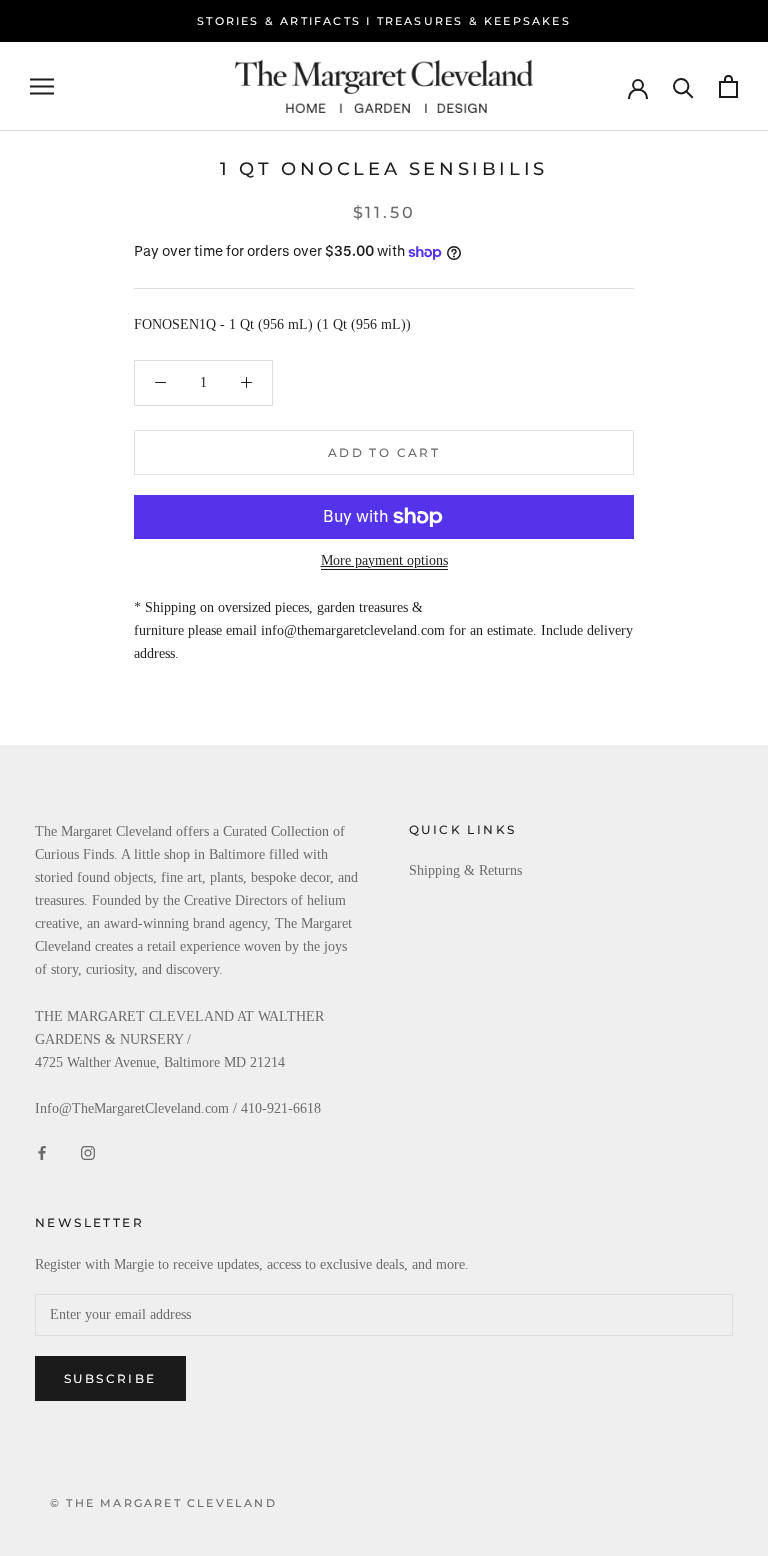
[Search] (683, 86)
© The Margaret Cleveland (163, 1503)
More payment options (384, 560)
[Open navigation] (42, 86)
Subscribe (110, 1378)
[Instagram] (88, 1151)
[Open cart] (728, 86)
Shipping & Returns (465, 870)
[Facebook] (42, 1151)
